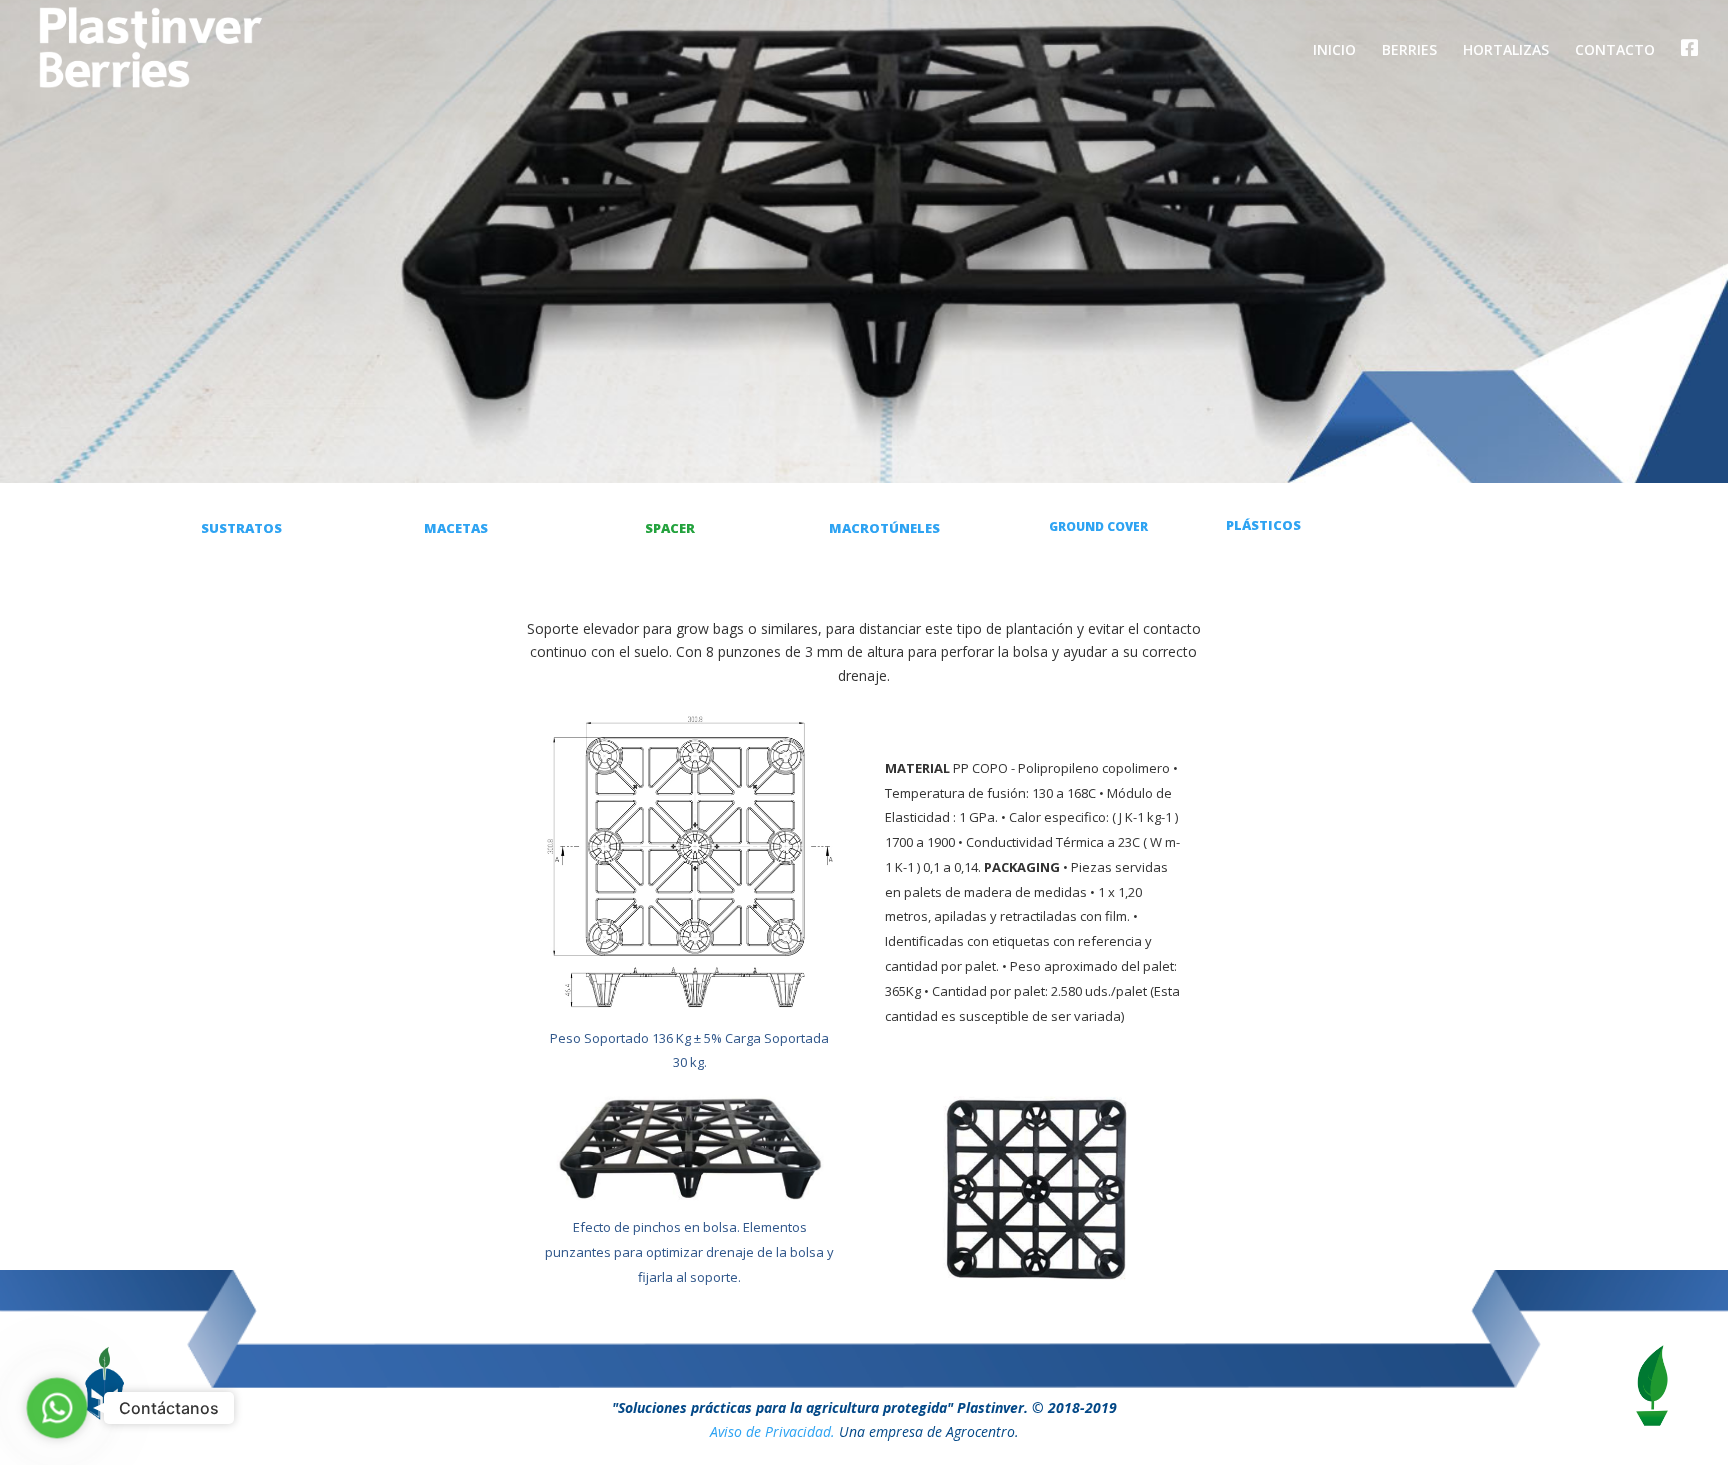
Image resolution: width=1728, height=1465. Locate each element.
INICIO (1334, 51)
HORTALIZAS (1506, 51)
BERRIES (1409, 51)
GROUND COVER (1098, 526)
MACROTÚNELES (884, 528)
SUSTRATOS (241, 528)
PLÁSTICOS (1263, 525)
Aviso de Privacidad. (772, 1431)
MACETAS (456, 528)
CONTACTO (1615, 51)
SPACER (670, 528)
